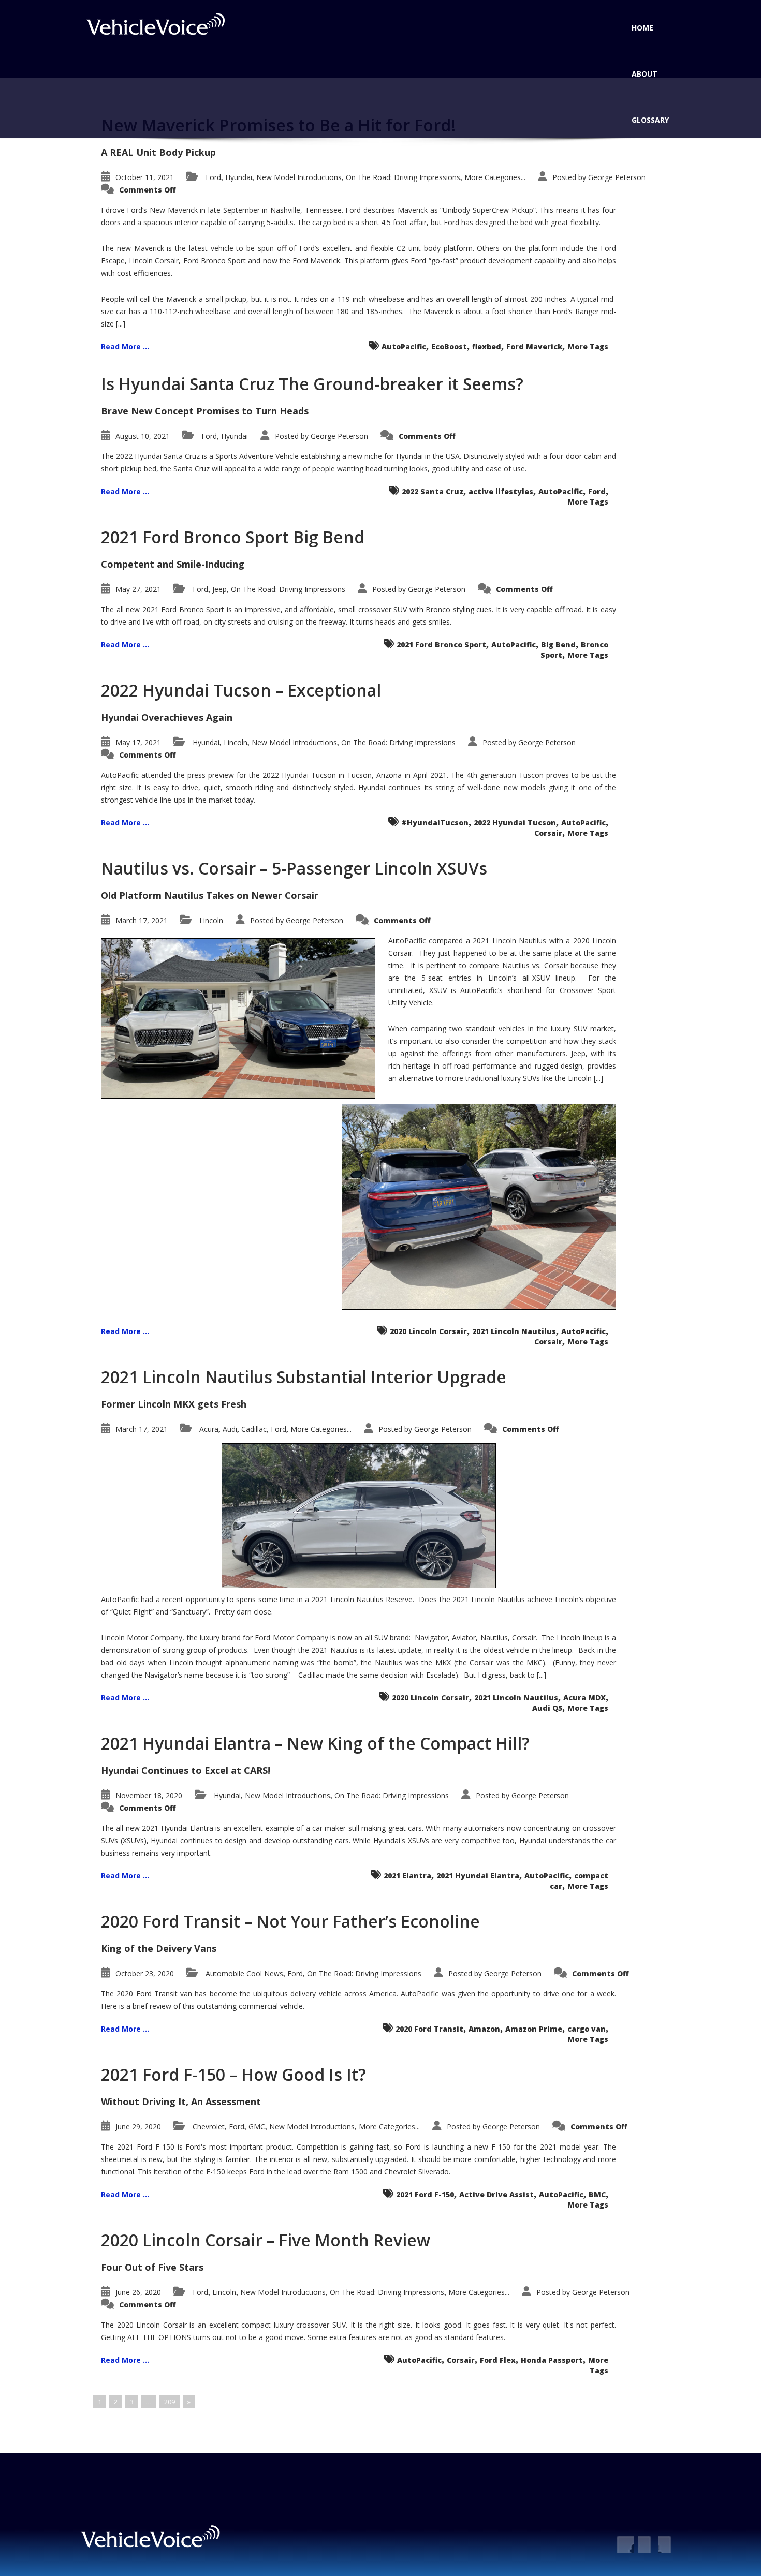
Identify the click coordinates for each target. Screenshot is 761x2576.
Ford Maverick (534, 346)
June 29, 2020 (138, 2127)
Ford (213, 177)
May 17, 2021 (138, 742)
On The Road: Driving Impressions (403, 177)
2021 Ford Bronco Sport (441, 645)
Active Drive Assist (496, 2194)
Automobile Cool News (244, 1973)
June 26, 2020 (138, 2292)
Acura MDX (584, 1698)
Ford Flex (498, 2360)
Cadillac (254, 1429)
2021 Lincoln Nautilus (514, 1331)
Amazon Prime (534, 2029)
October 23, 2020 (145, 1973)
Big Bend (558, 645)
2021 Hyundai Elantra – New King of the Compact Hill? (315, 1743)
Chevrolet (209, 2127)
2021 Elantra (407, 1876)
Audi (230, 1429)
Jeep (219, 589)
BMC (597, 2194)
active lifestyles (501, 491)
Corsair (548, 833)
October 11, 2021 (145, 177)
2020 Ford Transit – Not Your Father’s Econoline (290, 1921)
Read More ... (125, 346)
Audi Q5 (547, 1708)
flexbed (487, 346)
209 (170, 2402)
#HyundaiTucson (435, 823)
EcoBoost (449, 346)
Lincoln (236, 742)
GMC (257, 2127)
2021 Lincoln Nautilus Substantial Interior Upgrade (304, 1377)
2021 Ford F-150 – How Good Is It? (233, 2074)
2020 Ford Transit (429, 2029)
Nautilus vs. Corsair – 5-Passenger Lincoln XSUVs (294, 868)
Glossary (650, 120)
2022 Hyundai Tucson (515, 823)
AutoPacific (404, 346)
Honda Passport (552, 2360)
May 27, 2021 (138, 589)
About (645, 74)
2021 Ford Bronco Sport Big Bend (233, 537)
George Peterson (617, 177)
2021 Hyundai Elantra (478, 1876)
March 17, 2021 (142, 920)
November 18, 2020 (149, 1795)
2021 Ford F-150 (425, 2194)
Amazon (484, 2029)
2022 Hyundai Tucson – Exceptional (241, 690)
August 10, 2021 (143, 436)
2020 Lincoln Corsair (428, 1331)
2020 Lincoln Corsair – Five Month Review (266, 2240)
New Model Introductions (299, 177)
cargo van (587, 2029)
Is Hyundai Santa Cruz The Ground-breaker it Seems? (312, 384)
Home (642, 28)
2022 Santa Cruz (433, 491)
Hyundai (239, 177)
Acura (209, 1429)
